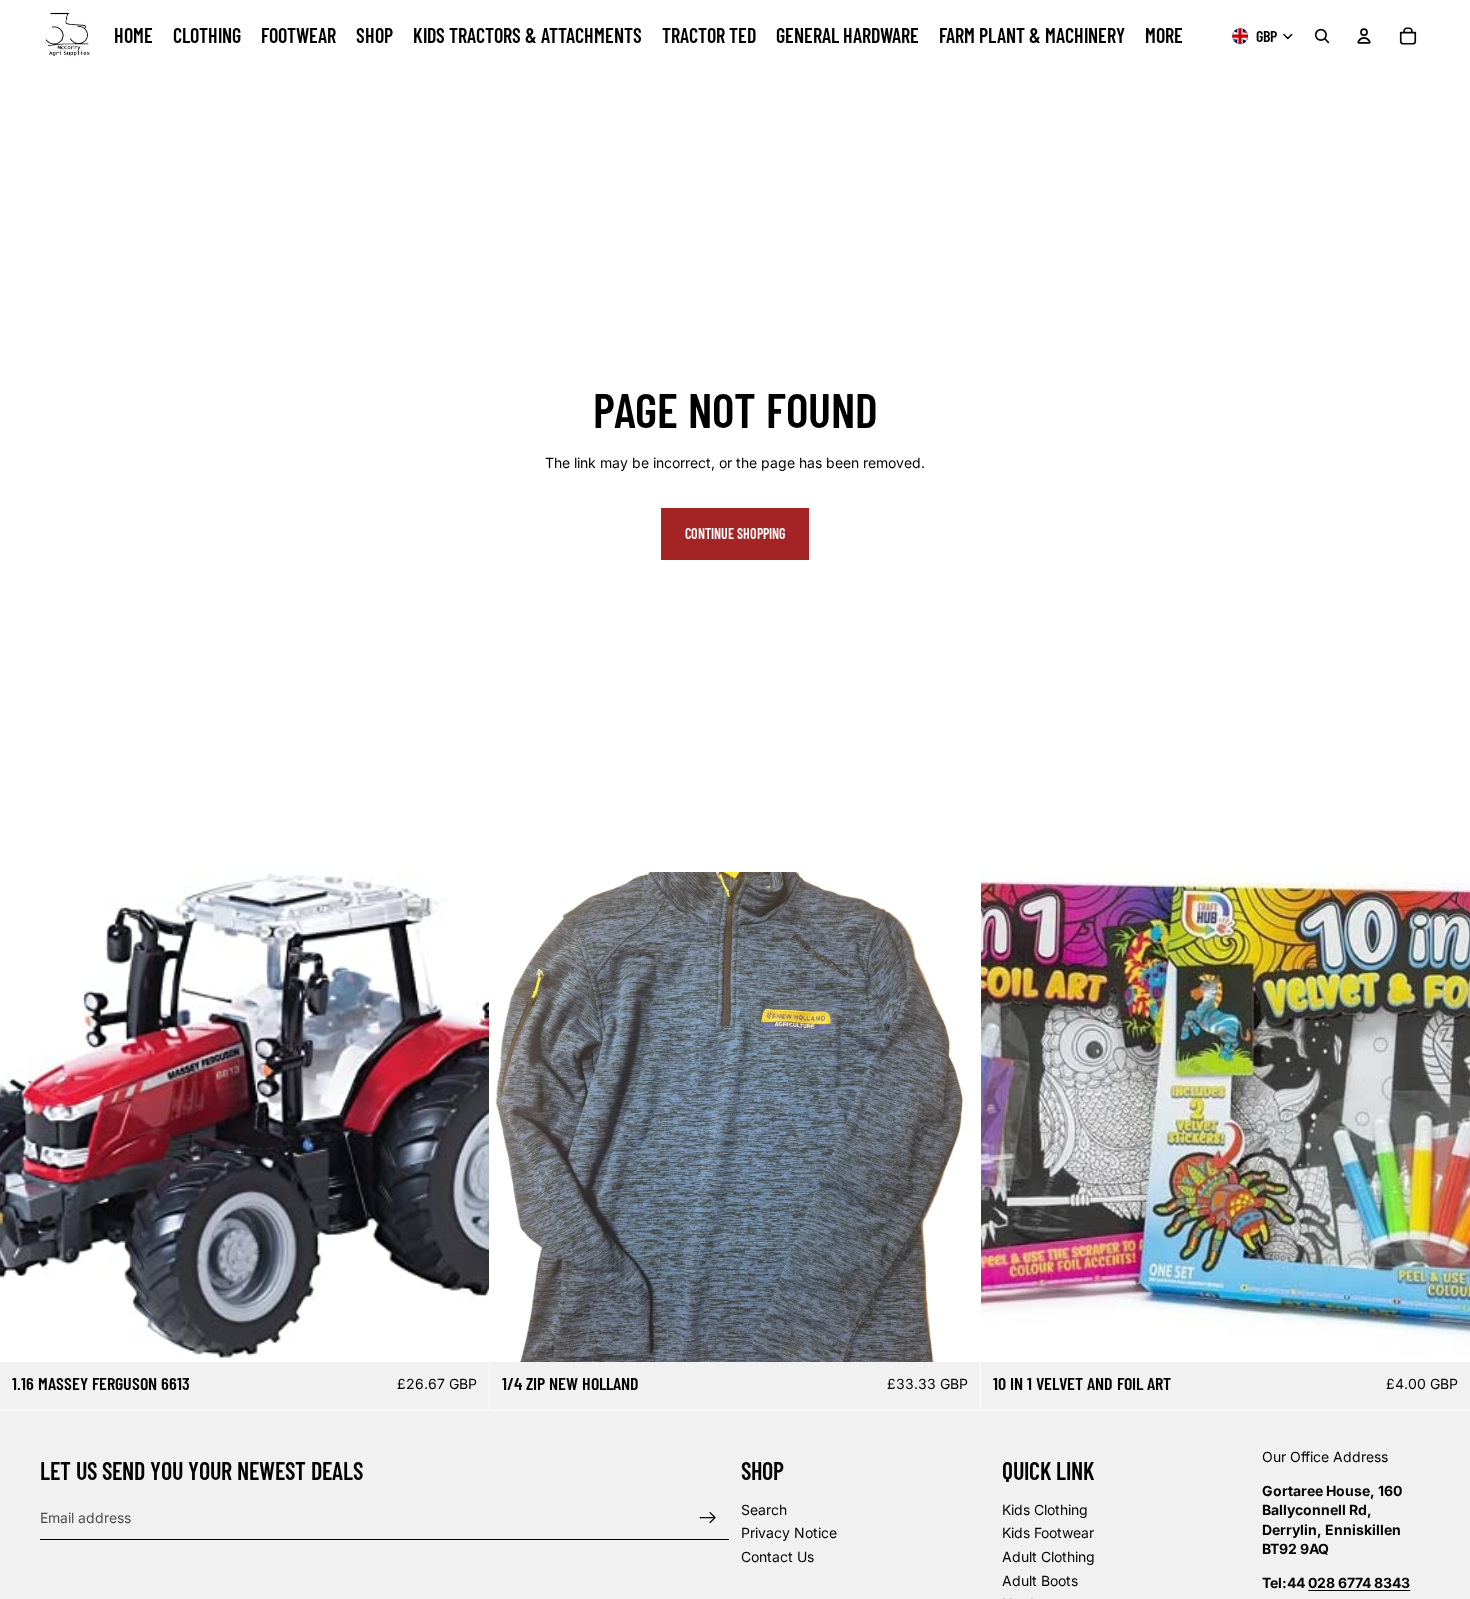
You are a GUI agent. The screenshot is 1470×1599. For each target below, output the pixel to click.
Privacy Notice (789, 1532)
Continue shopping (735, 533)
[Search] (1322, 36)
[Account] (1364, 36)
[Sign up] (708, 1517)
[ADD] (459, 1331)
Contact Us (777, 1556)
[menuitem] (1164, 36)
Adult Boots (1040, 1579)
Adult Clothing (1048, 1556)
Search (764, 1508)
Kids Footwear (1048, 1532)
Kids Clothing (1045, 1508)
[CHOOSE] (949, 1331)
